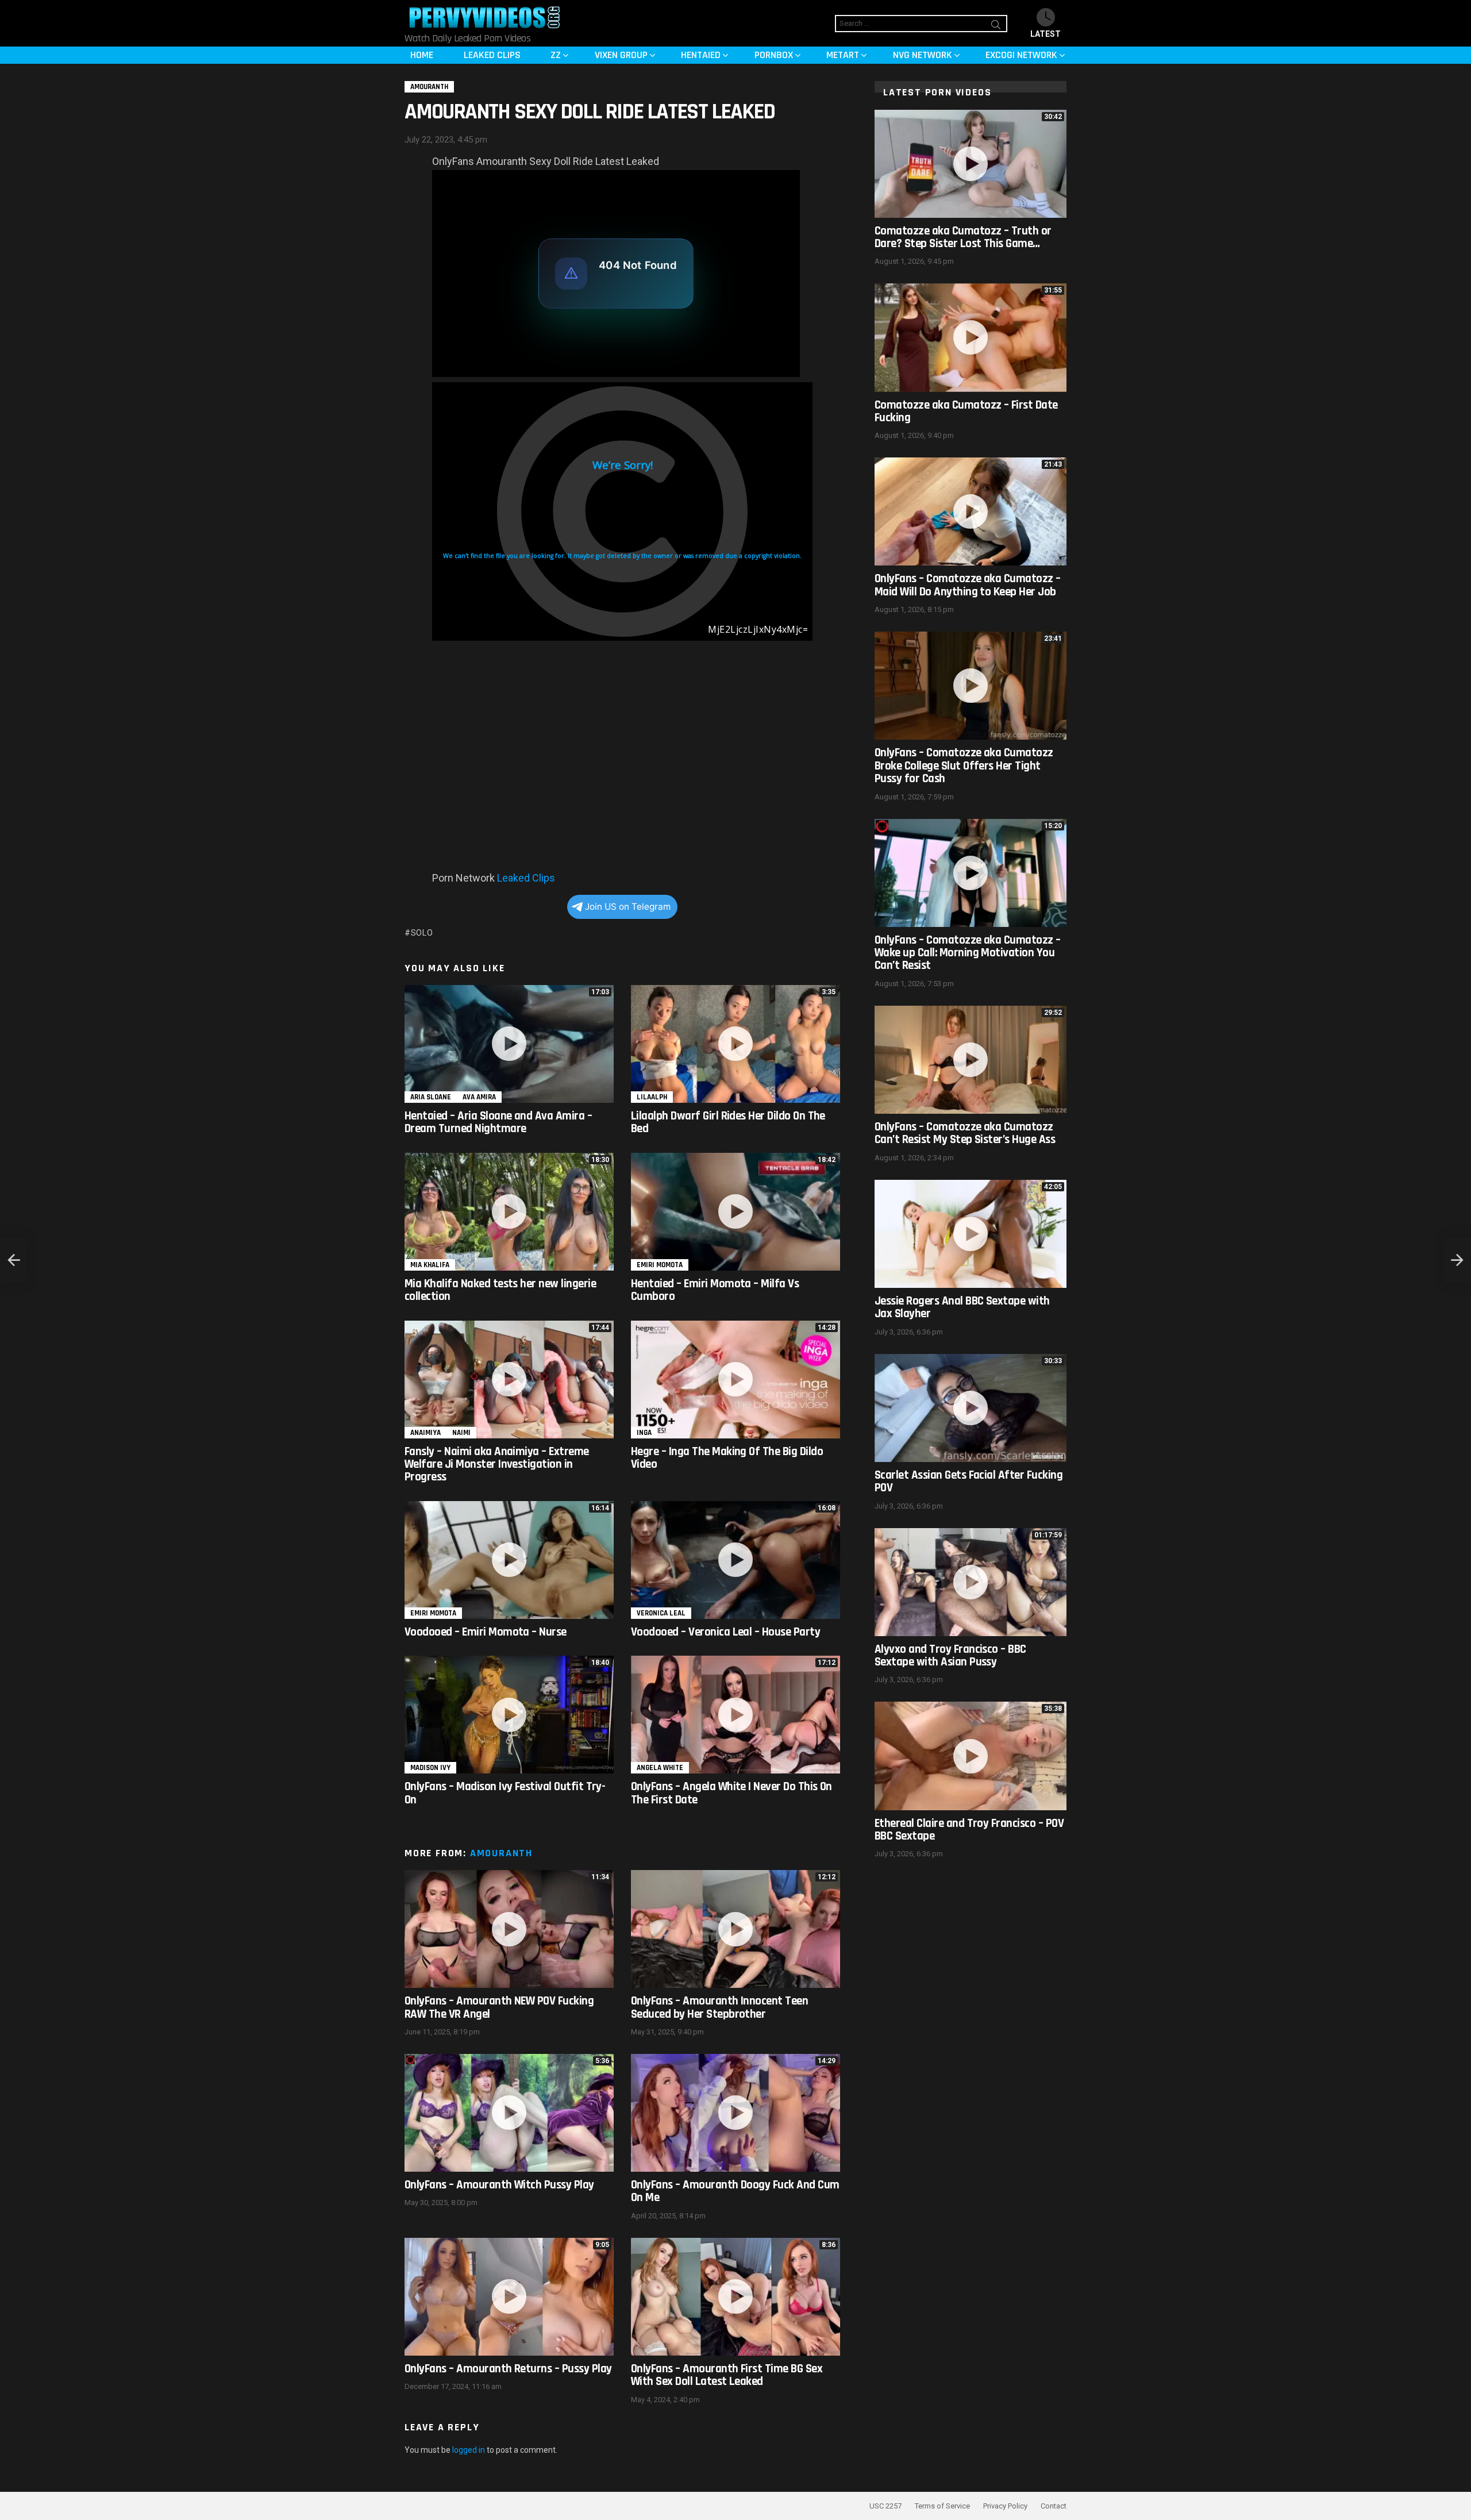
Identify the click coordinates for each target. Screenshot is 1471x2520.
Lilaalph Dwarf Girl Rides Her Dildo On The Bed (728, 1122)
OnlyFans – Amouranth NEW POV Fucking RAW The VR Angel (499, 2007)
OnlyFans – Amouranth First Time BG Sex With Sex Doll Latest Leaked (727, 2375)
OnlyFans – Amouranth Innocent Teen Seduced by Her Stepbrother (719, 2007)
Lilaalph (652, 1097)
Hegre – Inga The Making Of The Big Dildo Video (727, 1458)
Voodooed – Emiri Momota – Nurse (486, 1632)
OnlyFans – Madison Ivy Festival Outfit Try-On (505, 1793)
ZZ (556, 55)
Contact (1054, 2506)
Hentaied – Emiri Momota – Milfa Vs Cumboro (715, 1290)
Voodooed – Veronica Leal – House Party (725, 1632)
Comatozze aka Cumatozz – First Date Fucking (966, 411)
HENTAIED (701, 55)
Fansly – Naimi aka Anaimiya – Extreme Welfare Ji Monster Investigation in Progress (497, 1464)
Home (422, 55)
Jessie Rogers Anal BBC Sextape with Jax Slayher (962, 1307)
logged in (469, 2450)
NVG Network (923, 55)
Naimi (461, 1433)
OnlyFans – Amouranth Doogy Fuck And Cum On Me (735, 2191)
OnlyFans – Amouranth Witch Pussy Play (499, 2185)
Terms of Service (942, 2506)
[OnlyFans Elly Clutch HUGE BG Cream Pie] (14, 1260)
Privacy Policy (1005, 2506)
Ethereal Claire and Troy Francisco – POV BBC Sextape (969, 1830)
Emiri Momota (660, 1265)
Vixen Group (621, 55)
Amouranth (501, 1853)
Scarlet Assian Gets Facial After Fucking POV (969, 1481)
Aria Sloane (431, 1097)
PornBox (774, 55)
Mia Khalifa (430, 1265)
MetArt (843, 55)
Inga (644, 1433)
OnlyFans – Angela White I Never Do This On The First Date (731, 1793)
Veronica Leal (661, 1613)
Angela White (660, 1768)
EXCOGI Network (1021, 55)
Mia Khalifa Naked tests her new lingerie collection (500, 1290)
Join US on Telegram (628, 907)
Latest (1046, 34)
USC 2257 (885, 2506)
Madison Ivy (430, 1768)
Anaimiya (425, 1433)
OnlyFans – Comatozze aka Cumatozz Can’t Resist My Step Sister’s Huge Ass (965, 1133)
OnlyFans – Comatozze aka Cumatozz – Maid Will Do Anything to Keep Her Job (968, 585)
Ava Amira (479, 1097)
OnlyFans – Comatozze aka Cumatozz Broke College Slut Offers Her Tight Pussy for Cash (964, 765)
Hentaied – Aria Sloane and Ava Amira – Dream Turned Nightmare (498, 1122)
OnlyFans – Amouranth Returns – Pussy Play (508, 2369)
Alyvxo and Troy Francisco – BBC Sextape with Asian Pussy (950, 1655)
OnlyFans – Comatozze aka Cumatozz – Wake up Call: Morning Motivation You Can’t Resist (968, 953)
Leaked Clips (492, 55)
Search (996, 26)
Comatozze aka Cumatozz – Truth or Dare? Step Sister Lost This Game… (963, 237)
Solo (422, 933)
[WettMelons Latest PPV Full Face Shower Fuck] (1457, 1260)
